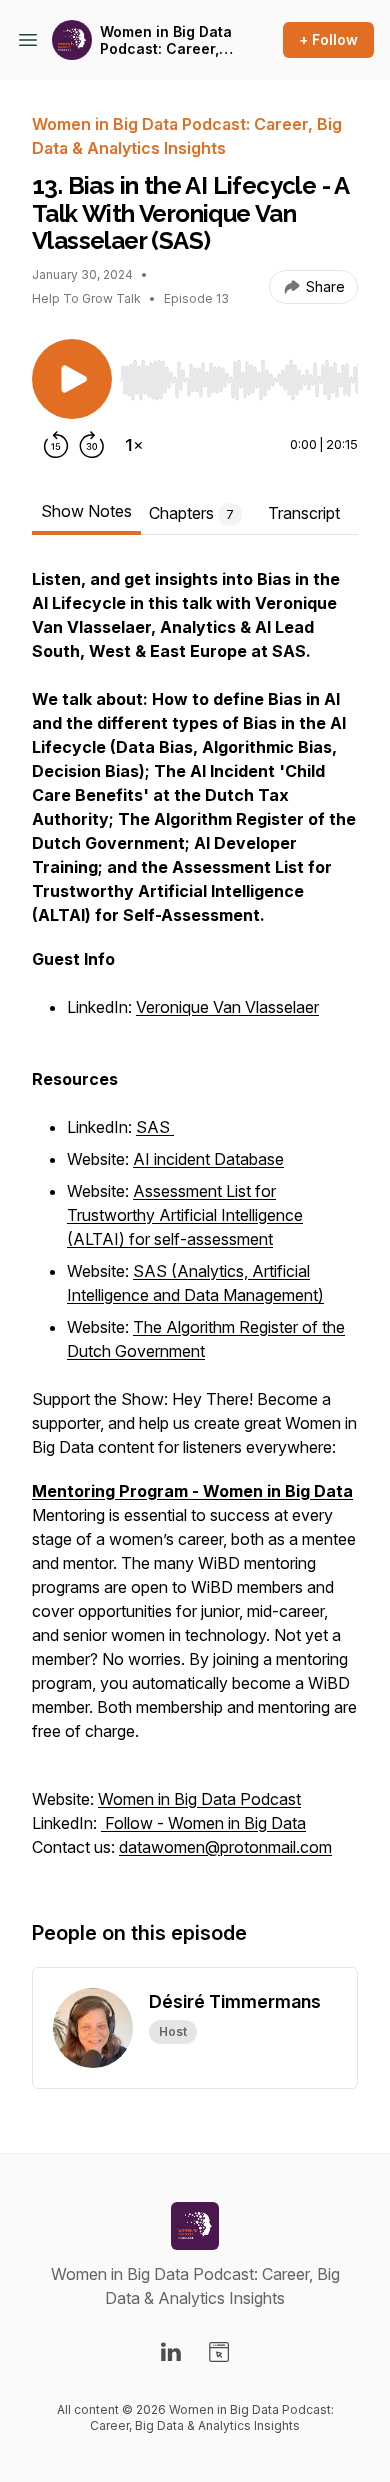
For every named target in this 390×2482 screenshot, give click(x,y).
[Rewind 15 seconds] (56, 445)
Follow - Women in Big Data (203, 1823)
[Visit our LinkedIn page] (171, 2352)
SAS (155, 1127)
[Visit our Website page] (219, 2352)
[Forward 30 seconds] (92, 445)
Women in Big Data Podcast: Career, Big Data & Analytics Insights (166, 40)
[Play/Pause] (72, 379)
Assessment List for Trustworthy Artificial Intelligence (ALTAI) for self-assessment (185, 1215)
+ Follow (328, 39)
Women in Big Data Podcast (199, 1799)
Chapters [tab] (191, 513)
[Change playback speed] (134, 445)
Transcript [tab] (304, 513)
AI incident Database (208, 1159)
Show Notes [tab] (86, 511)
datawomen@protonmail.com (225, 1847)
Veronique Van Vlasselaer (227, 1007)
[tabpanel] (195, 1223)
